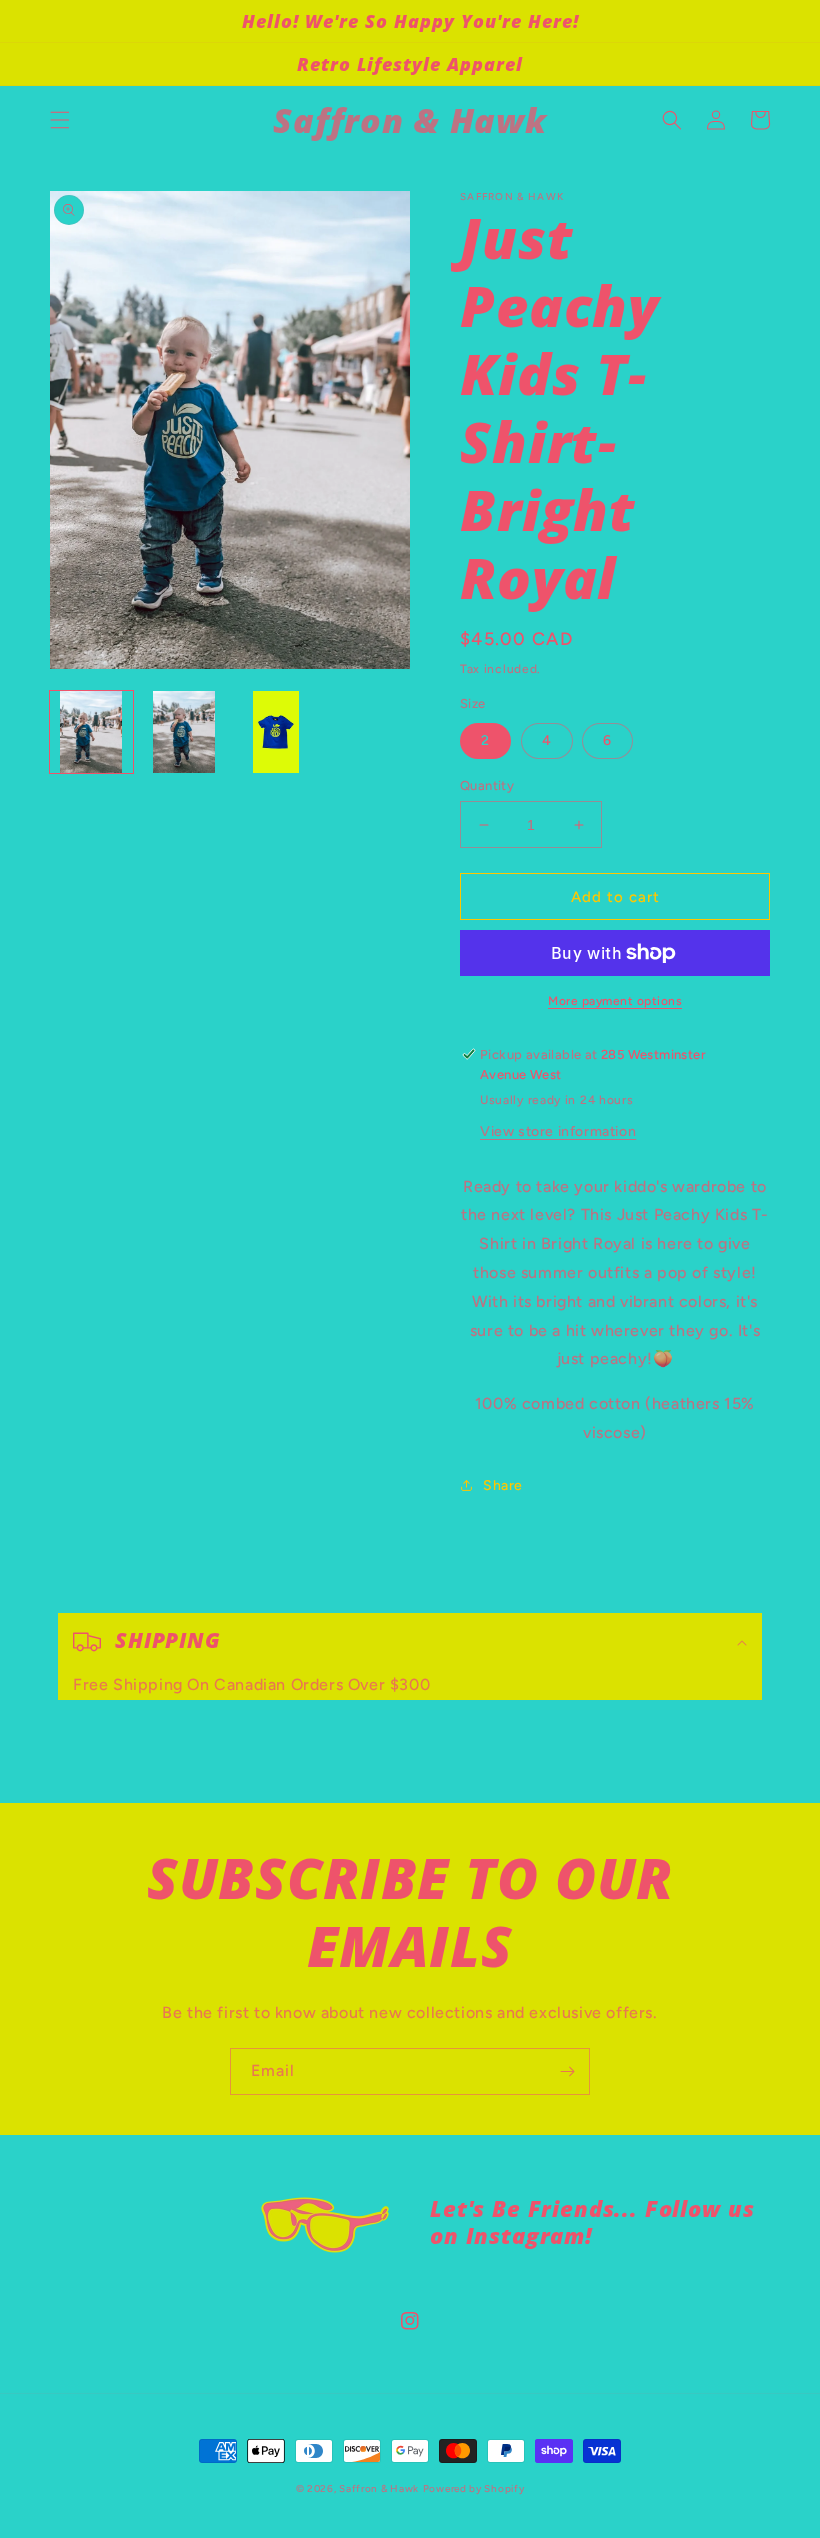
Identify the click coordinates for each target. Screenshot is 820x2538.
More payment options (615, 1001)
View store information (558, 1131)
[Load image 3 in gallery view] (276, 732)
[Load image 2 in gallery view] (184, 732)
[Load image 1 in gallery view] (91, 732)
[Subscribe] (567, 2071)
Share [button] (503, 1485)
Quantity (487, 785)
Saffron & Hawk (379, 2488)
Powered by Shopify (474, 2488)
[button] (60, 120)
